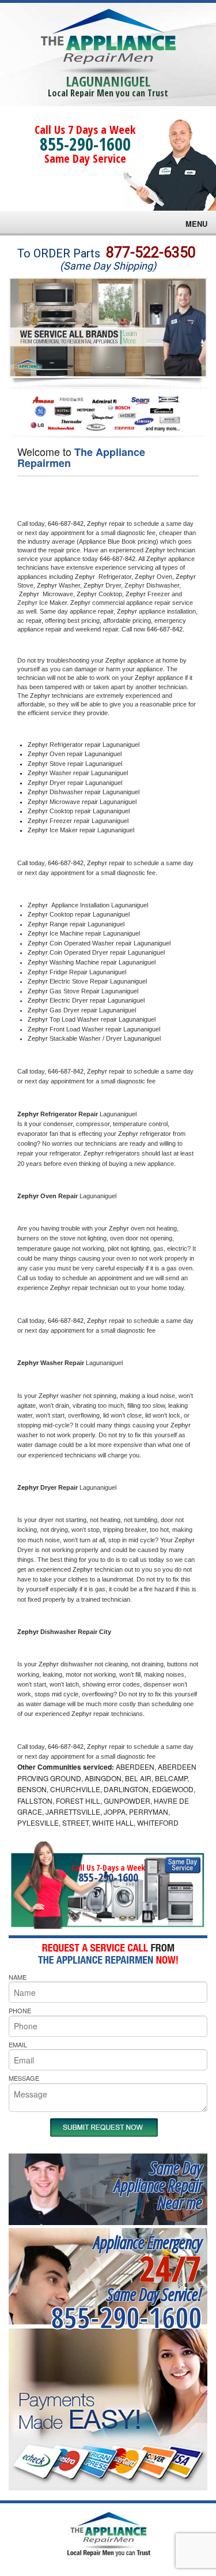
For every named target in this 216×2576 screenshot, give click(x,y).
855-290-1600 (85, 144)
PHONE (20, 2010)
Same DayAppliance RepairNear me (158, 2185)
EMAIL (18, 2044)
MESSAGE (24, 2078)
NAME (18, 1977)
